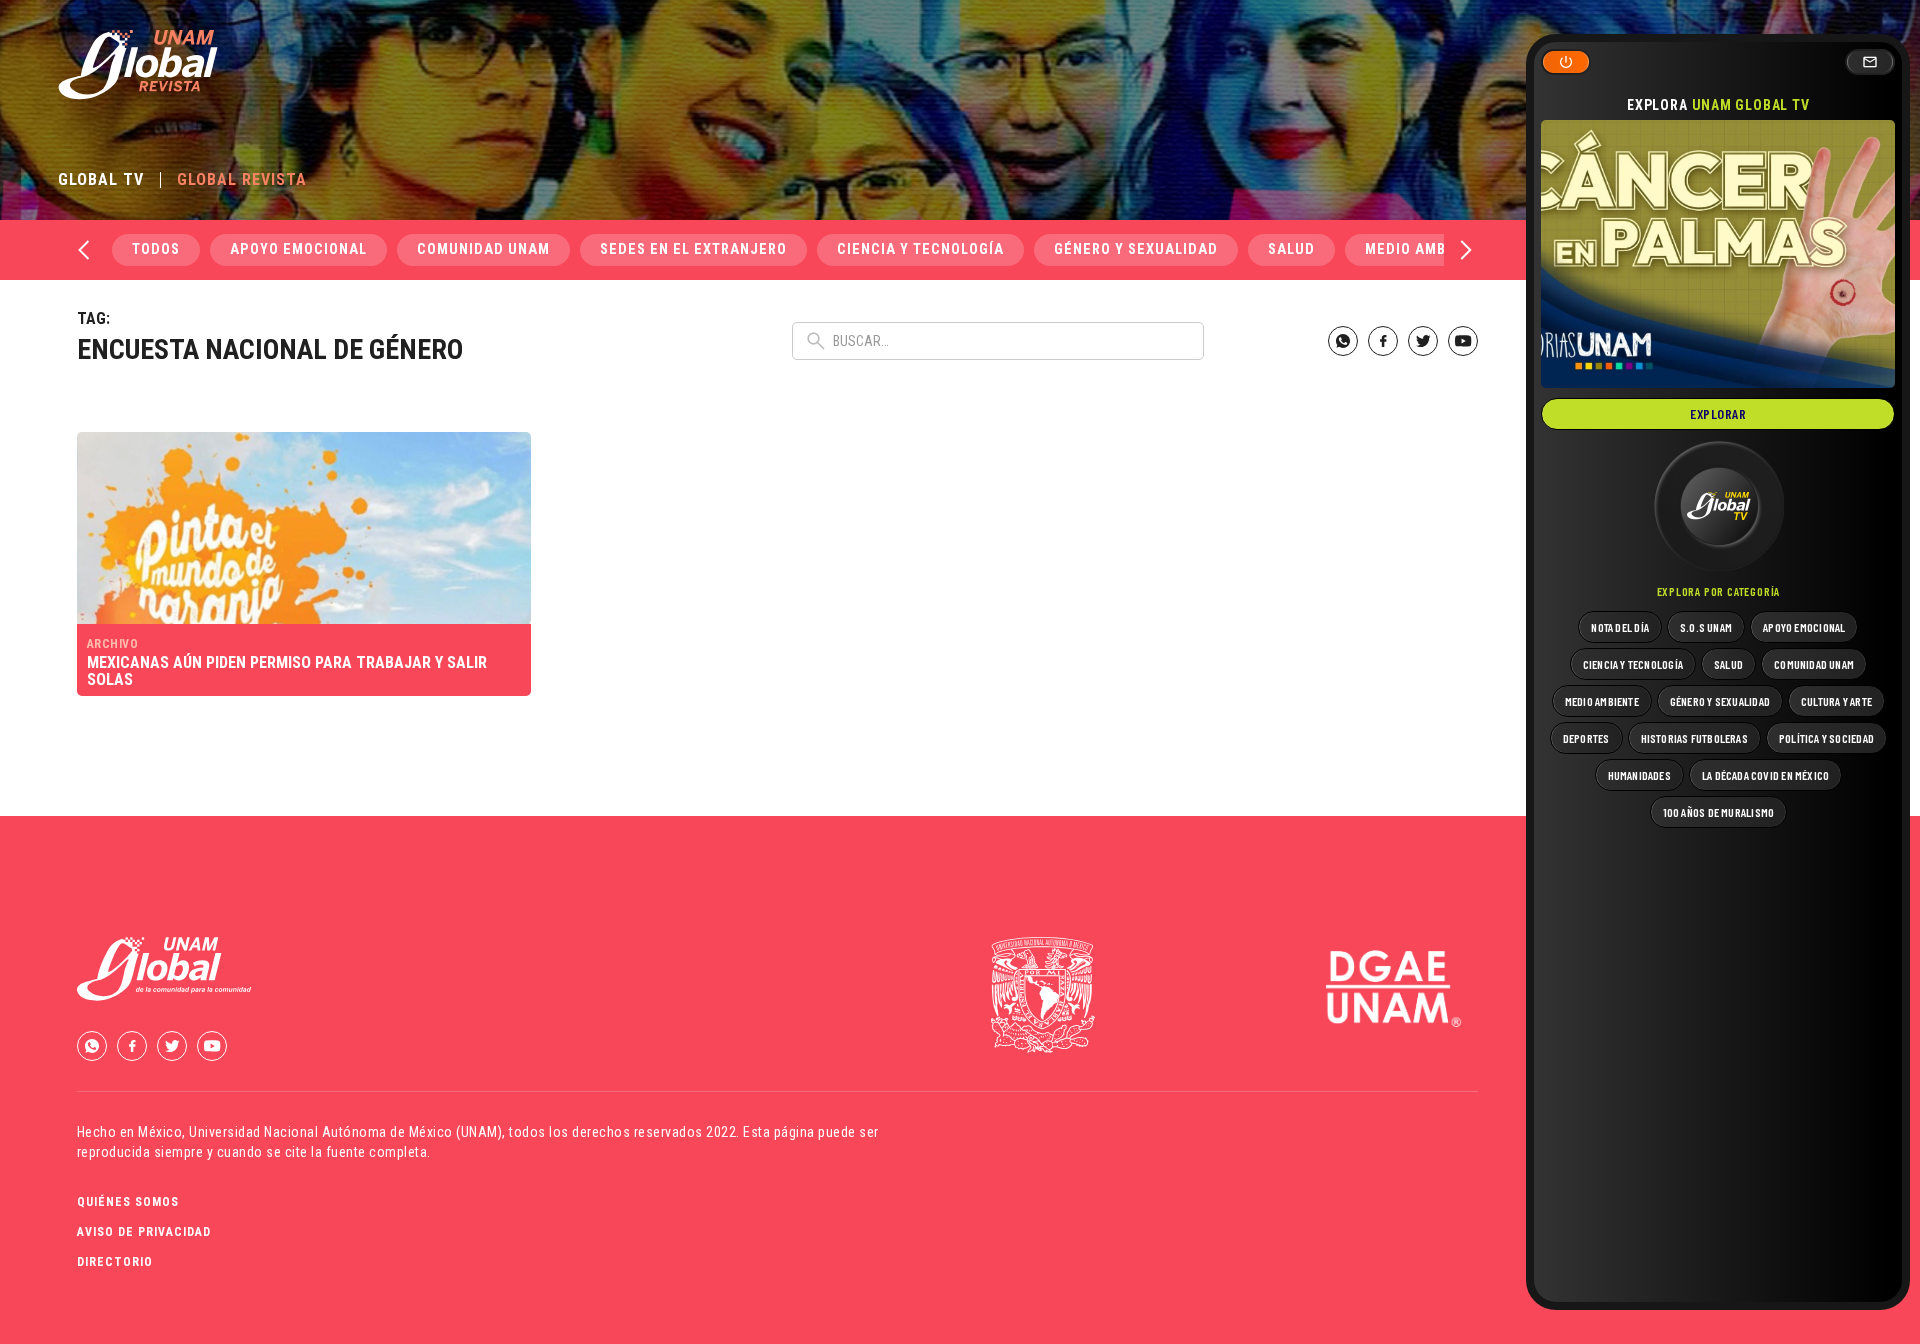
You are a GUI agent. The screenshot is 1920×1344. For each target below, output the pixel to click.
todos (156, 249)
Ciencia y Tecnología (920, 249)
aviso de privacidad (144, 1232)
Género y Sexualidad (1136, 249)
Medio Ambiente (1426, 249)
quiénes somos (128, 1202)
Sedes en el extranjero (693, 249)
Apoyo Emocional (298, 249)
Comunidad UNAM (483, 249)
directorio (115, 1262)
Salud (1291, 249)
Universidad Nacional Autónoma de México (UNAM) (345, 1132)
